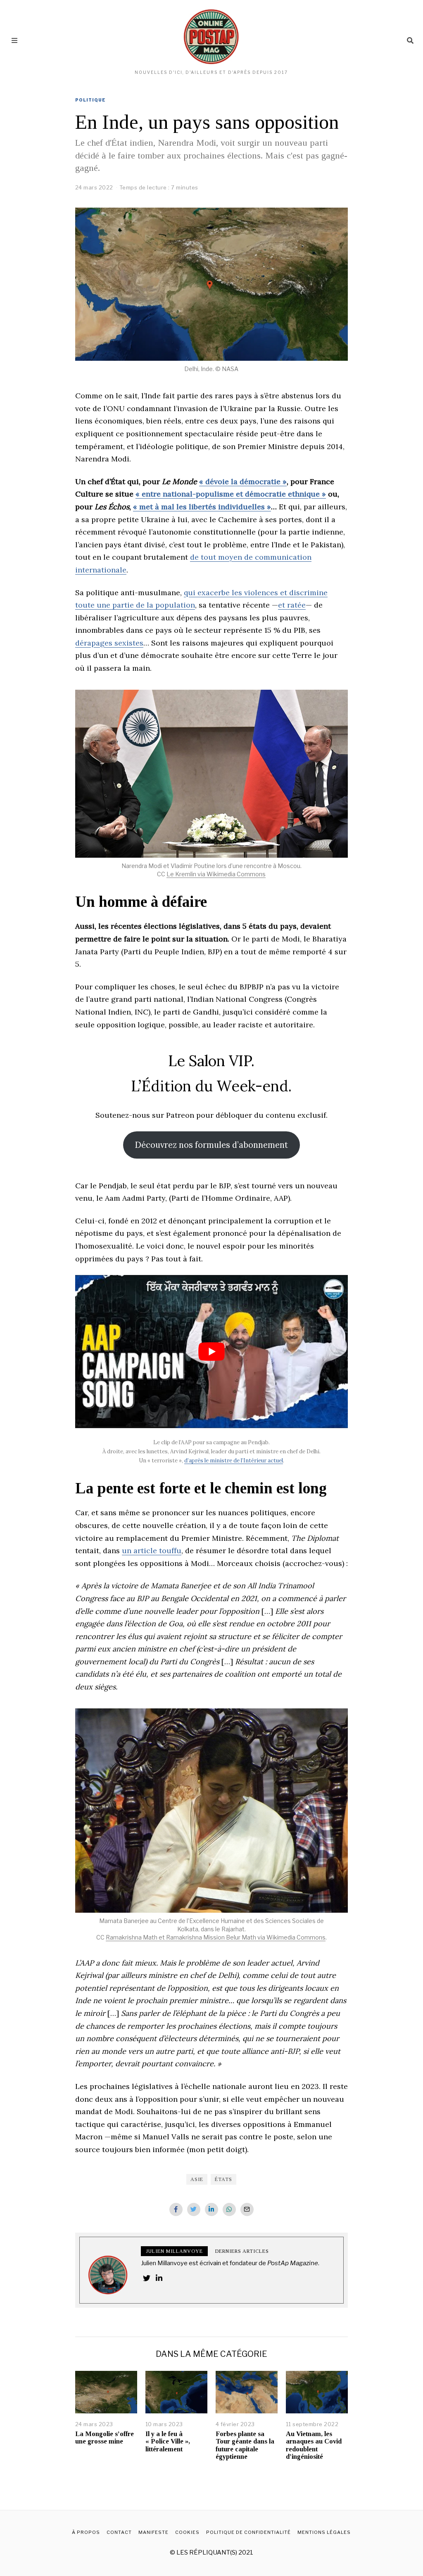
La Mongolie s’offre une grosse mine (105, 2438)
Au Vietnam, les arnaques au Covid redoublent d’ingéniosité (314, 2445)
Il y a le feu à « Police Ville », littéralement (168, 2441)
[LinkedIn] (159, 2278)
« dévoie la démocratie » (243, 481)
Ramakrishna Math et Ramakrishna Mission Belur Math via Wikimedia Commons (216, 1937)
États (223, 2179)
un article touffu (152, 1551)
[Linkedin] (211, 2209)
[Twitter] (194, 2209)
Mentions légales (324, 2532)
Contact (119, 2532)
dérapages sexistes (109, 643)
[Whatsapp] (229, 2209)
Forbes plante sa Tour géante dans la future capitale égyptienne (245, 2445)
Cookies (187, 2532)
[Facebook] (176, 2209)
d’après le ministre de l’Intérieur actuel (234, 1461)
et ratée (292, 605)
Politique (90, 100)
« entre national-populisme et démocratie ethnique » (231, 494)
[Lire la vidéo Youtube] (211, 1352)
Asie (197, 2179)
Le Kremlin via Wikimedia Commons (216, 874)
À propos (86, 2532)
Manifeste (153, 2532)
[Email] (247, 2209)
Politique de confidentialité (248, 2532)
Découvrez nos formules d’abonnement (211, 1145)
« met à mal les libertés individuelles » (202, 507)
